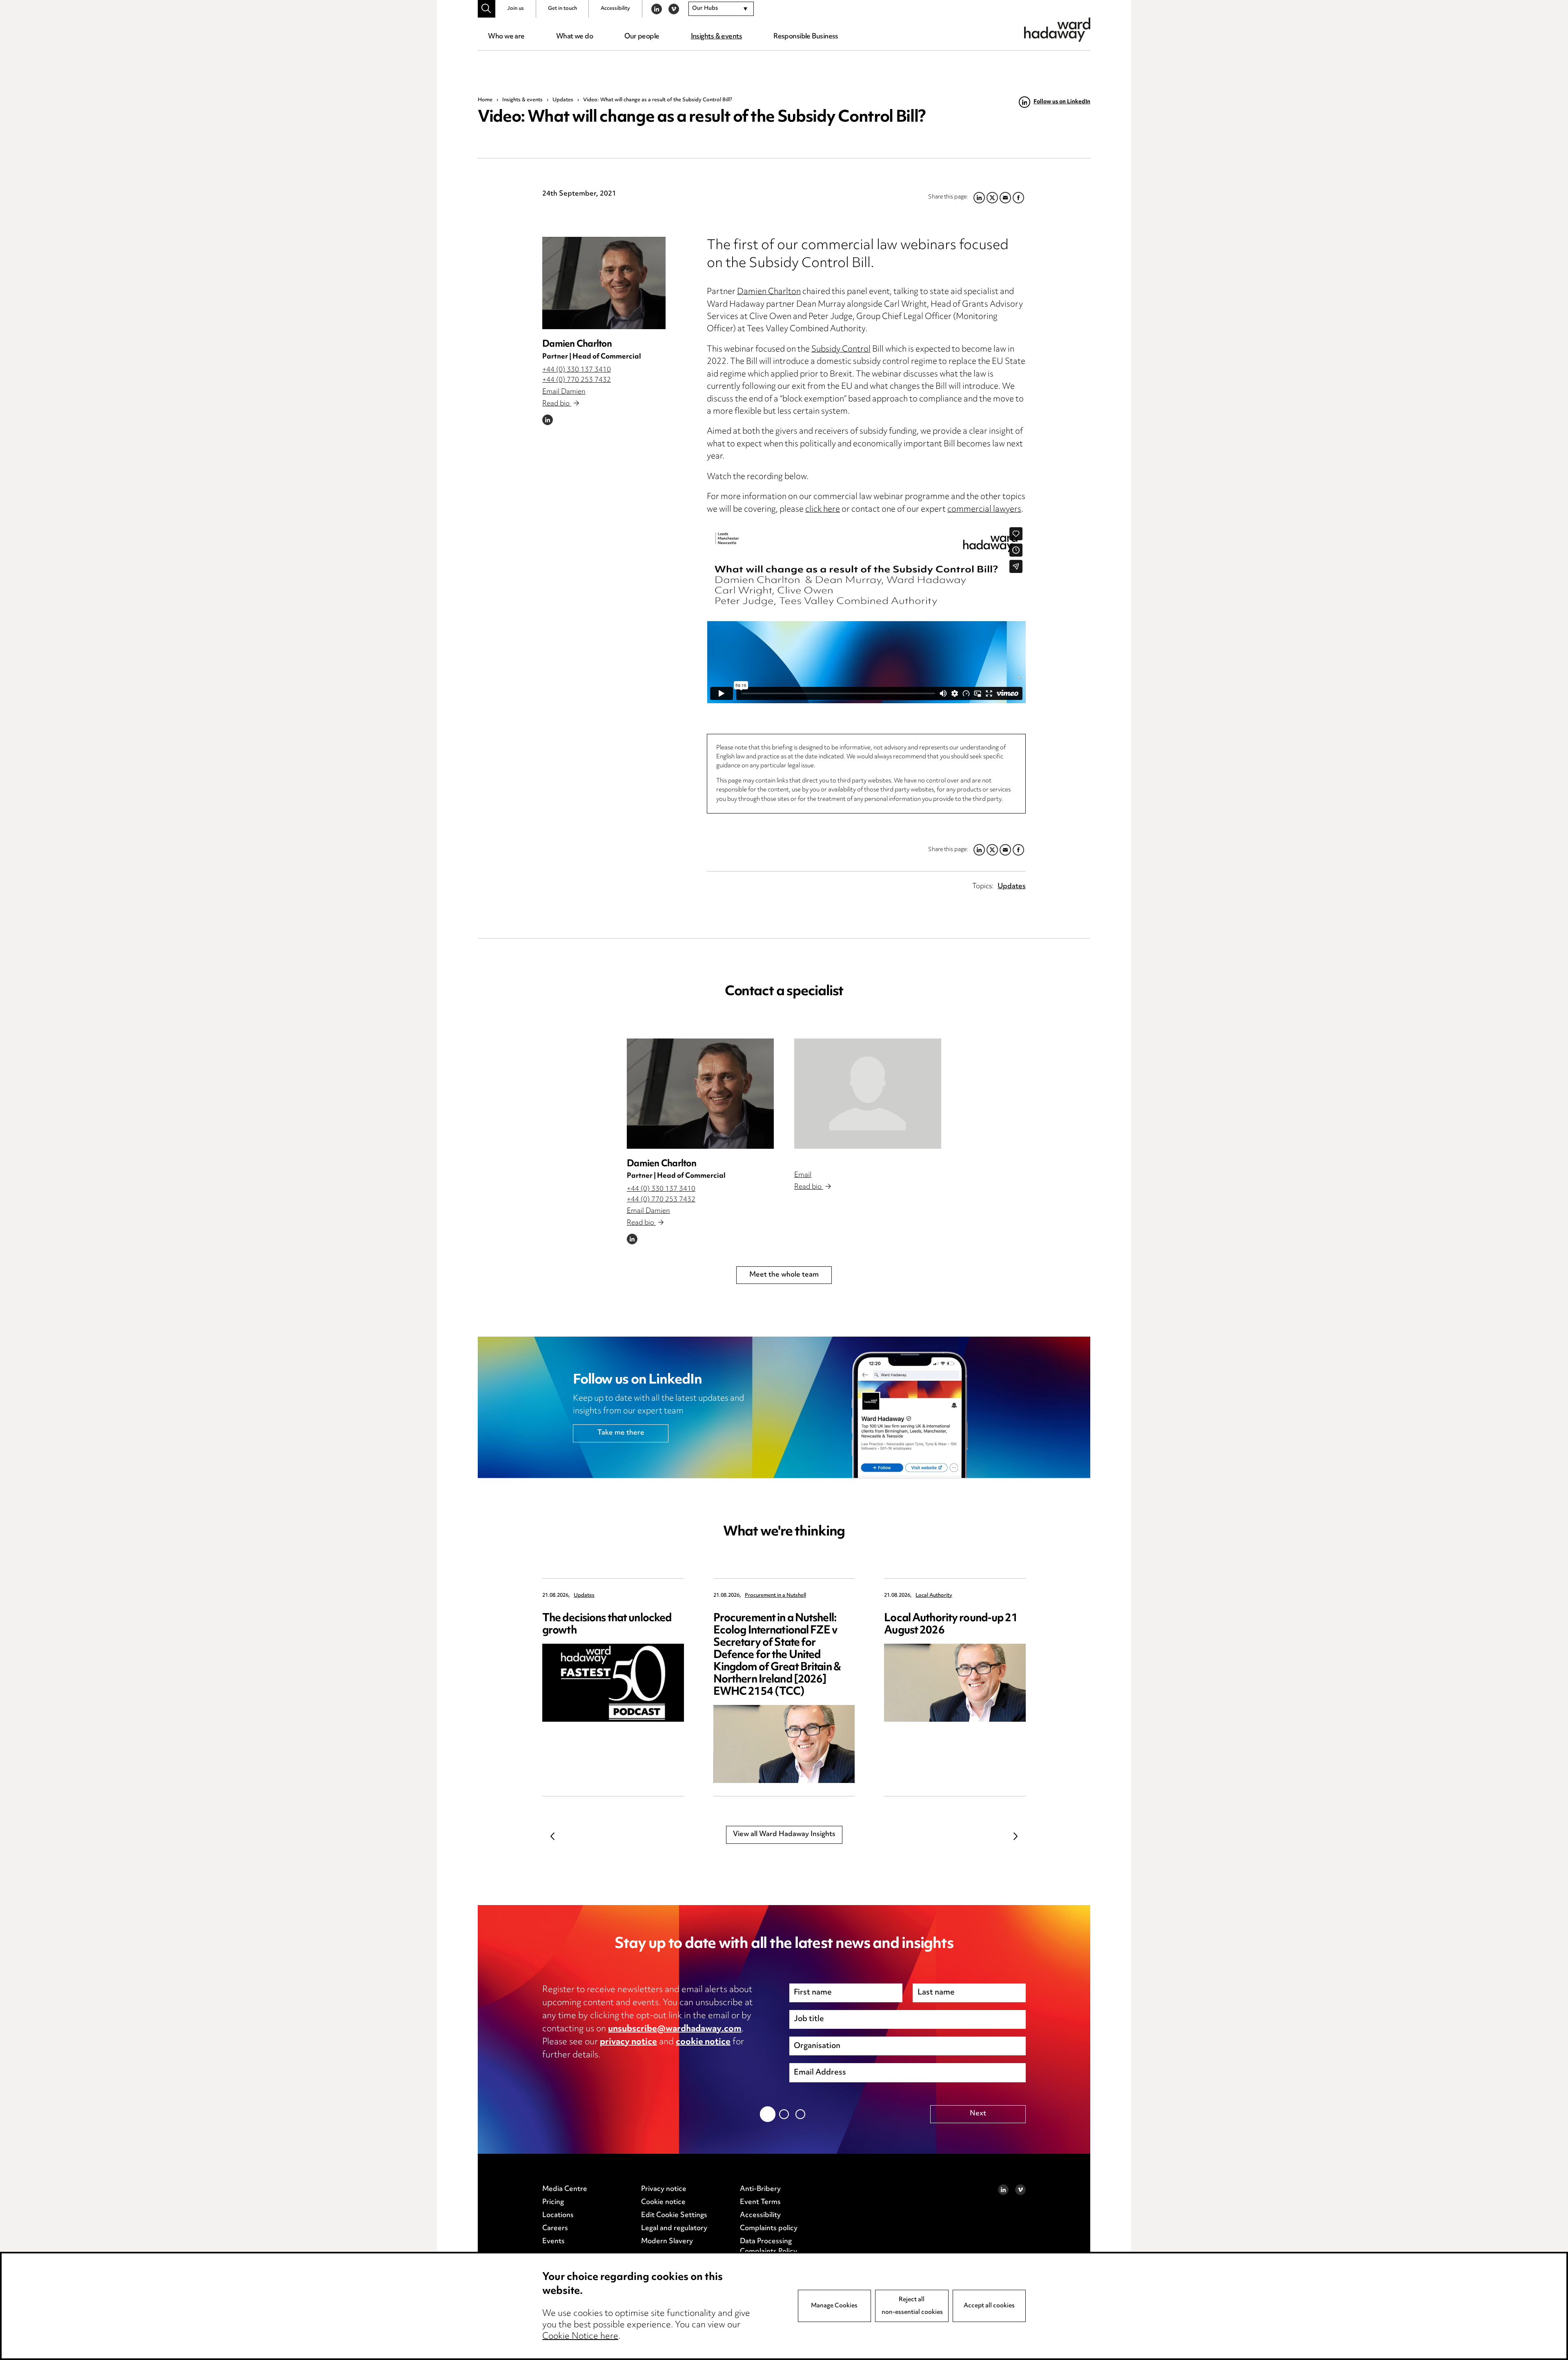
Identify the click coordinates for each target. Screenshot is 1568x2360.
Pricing (553, 2202)
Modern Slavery (667, 2242)
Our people (642, 37)
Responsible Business (806, 37)
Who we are (506, 37)
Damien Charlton (577, 344)
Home (485, 100)
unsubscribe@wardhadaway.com (675, 2029)
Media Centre (565, 2189)
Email (803, 1175)
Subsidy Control (841, 350)
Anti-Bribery (760, 2189)
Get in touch (562, 9)
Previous (552, 1836)
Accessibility (615, 9)
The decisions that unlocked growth (607, 1625)
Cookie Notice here (580, 2337)
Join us (516, 9)
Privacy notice (664, 2189)
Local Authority (934, 1596)
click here (823, 510)
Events (553, 2242)
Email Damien (564, 392)
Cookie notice (663, 2202)
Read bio (557, 404)
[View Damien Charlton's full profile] (604, 283)
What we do (575, 37)
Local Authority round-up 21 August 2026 (951, 1625)
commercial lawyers (984, 510)
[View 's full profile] (868, 1094)
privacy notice (628, 2042)
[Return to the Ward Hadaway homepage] (1057, 30)
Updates (563, 100)
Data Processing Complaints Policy (768, 2247)
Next (1016, 1836)
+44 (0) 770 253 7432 (577, 380)
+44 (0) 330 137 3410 (577, 370)
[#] (487, 9)
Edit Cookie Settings (674, 2215)
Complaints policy (769, 2229)
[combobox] (721, 9)
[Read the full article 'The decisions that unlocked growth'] (613, 1683)
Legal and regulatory (674, 2229)
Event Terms (760, 2202)
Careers (555, 2229)
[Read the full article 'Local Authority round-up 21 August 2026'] (955, 1683)
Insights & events (716, 37)
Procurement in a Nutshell (775, 1596)
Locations (558, 2215)
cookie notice (703, 2042)
